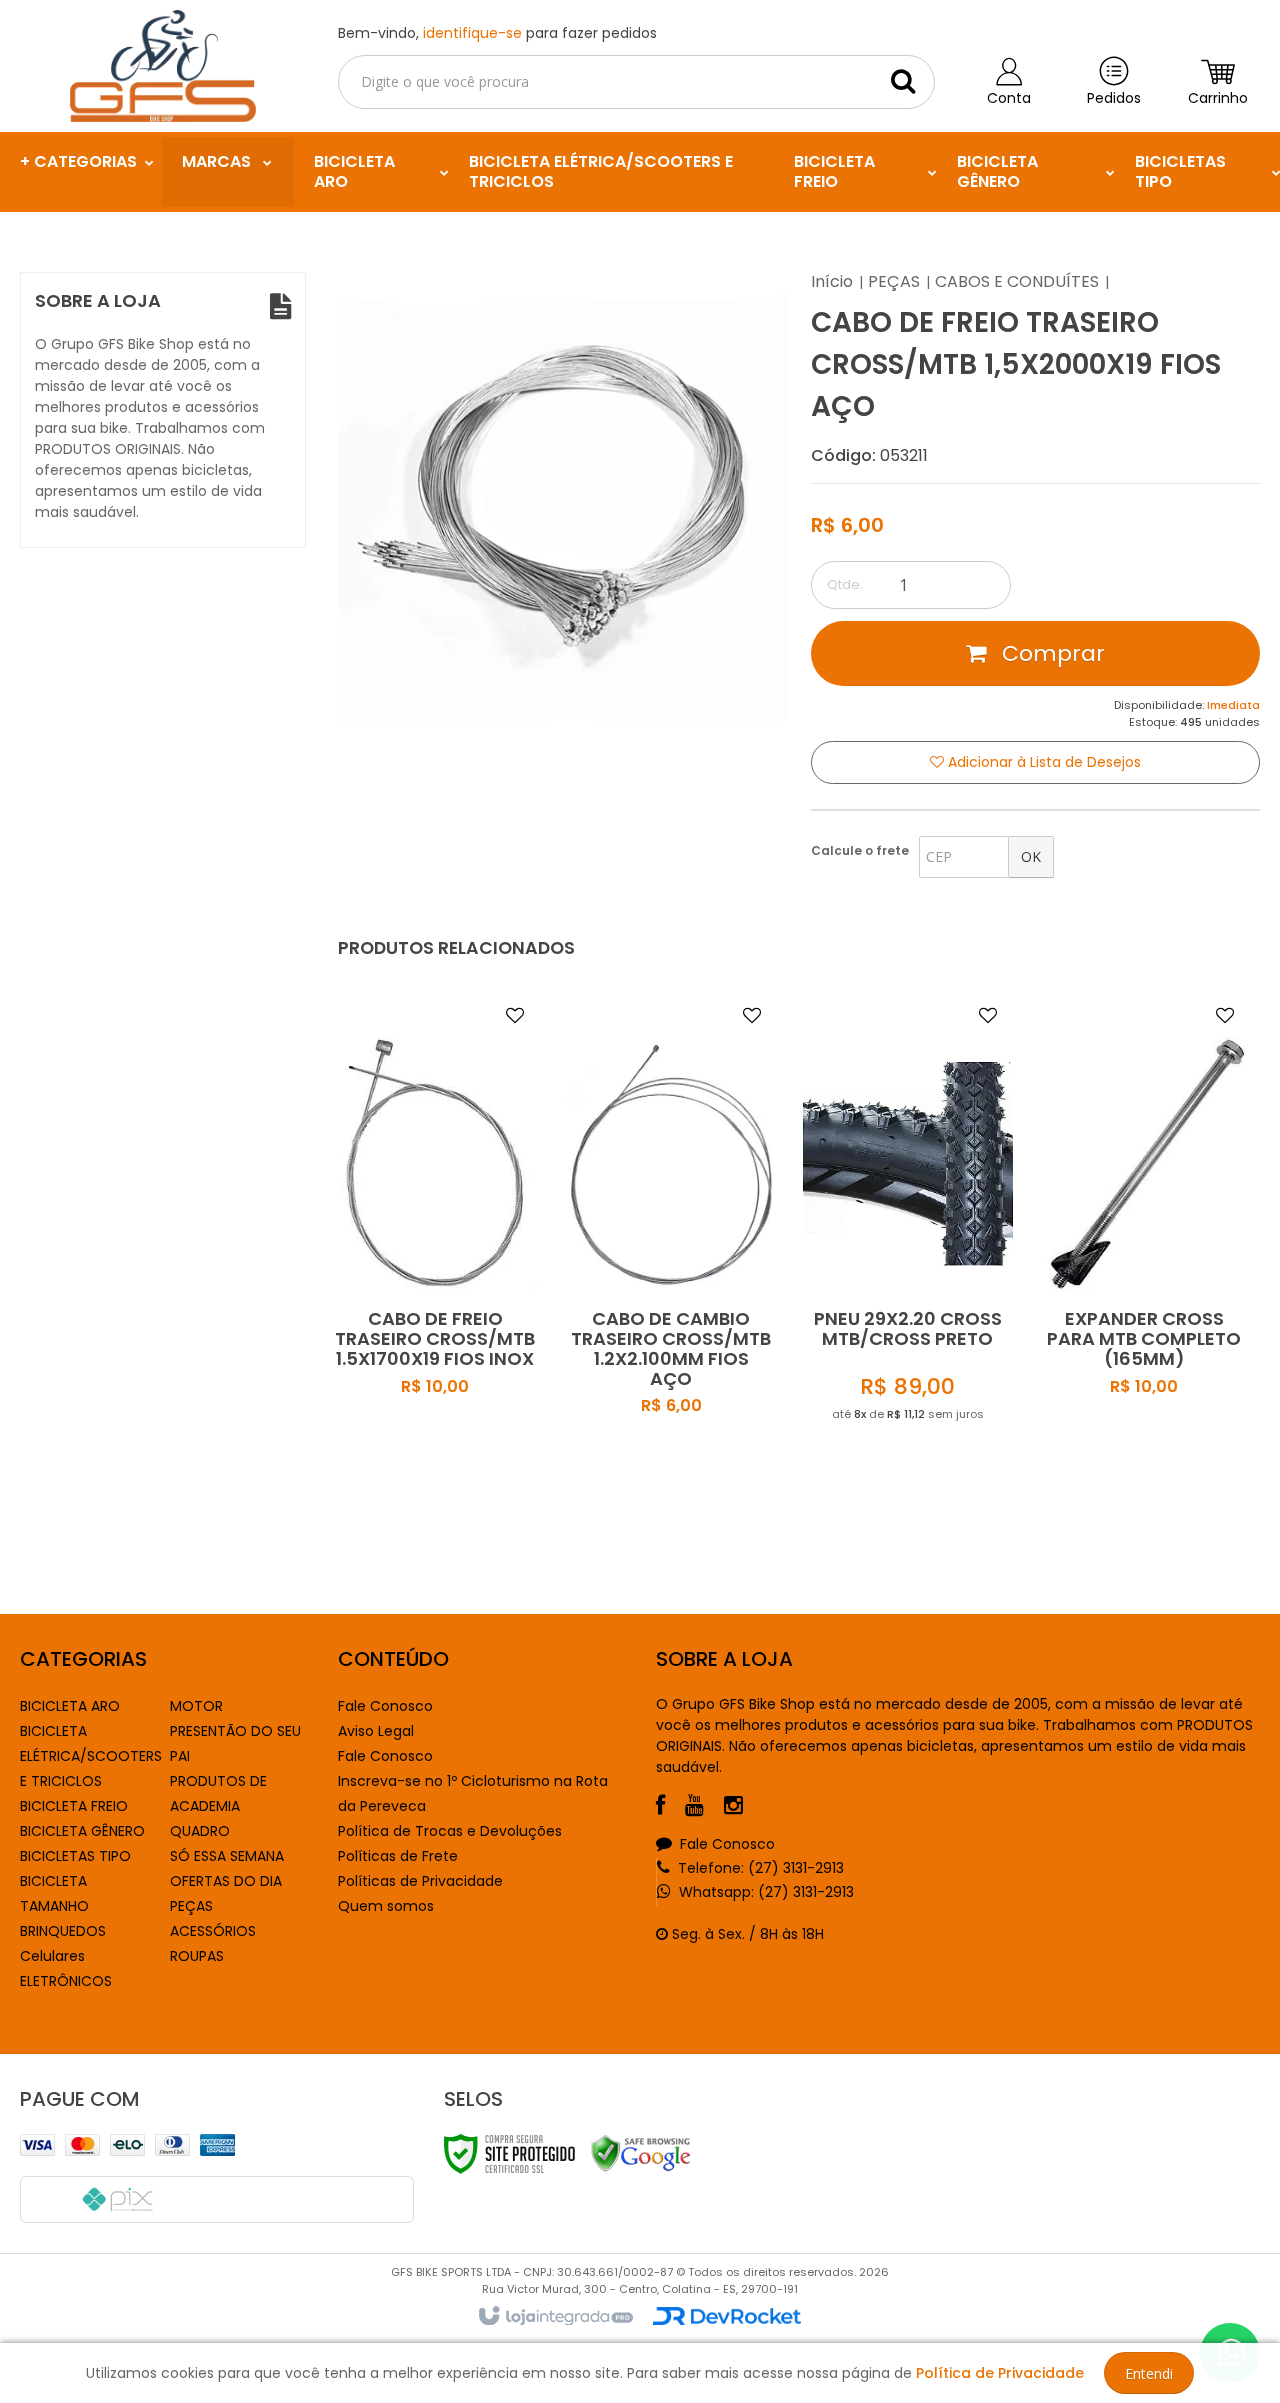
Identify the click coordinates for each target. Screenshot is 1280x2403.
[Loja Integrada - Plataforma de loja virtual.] (554, 2317)
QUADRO (200, 1831)
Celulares (52, 1956)
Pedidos (1114, 98)
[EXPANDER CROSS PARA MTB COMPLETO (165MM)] (1144, 1253)
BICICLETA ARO (70, 1706)
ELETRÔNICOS (66, 1981)
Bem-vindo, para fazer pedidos (497, 33)
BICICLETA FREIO (74, 1806)
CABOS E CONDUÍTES (1017, 281)
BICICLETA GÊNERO (82, 1831)
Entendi (1149, 2373)
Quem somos (386, 1906)
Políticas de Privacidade (420, 1881)
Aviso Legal (376, 1731)
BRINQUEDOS (63, 1931)
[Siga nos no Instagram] (743, 1808)
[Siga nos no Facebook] (670, 1808)
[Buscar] (903, 81)
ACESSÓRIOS (213, 1931)
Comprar (1050, 653)
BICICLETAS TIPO (75, 1856)
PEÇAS (894, 281)
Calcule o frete (860, 850)
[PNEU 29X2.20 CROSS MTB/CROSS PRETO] (908, 1253)
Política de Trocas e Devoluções (450, 1831)
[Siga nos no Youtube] (704, 1808)
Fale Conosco (385, 1706)
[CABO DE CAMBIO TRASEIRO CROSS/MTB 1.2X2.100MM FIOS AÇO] (671, 1253)
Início (832, 281)
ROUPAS (197, 1956)
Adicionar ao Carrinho (458, 1377)
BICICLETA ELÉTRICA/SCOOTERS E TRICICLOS (91, 1756)
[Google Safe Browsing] (641, 2153)
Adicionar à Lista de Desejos (1042, 762)
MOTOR (196, 1706)
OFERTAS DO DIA (226, 1881)
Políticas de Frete (398, 1856)
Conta (1009, 98)
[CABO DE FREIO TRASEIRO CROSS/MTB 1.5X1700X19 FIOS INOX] (435, 1253)
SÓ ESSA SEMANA (227, 1856)
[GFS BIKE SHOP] (163, 66)
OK (1031, 856)
